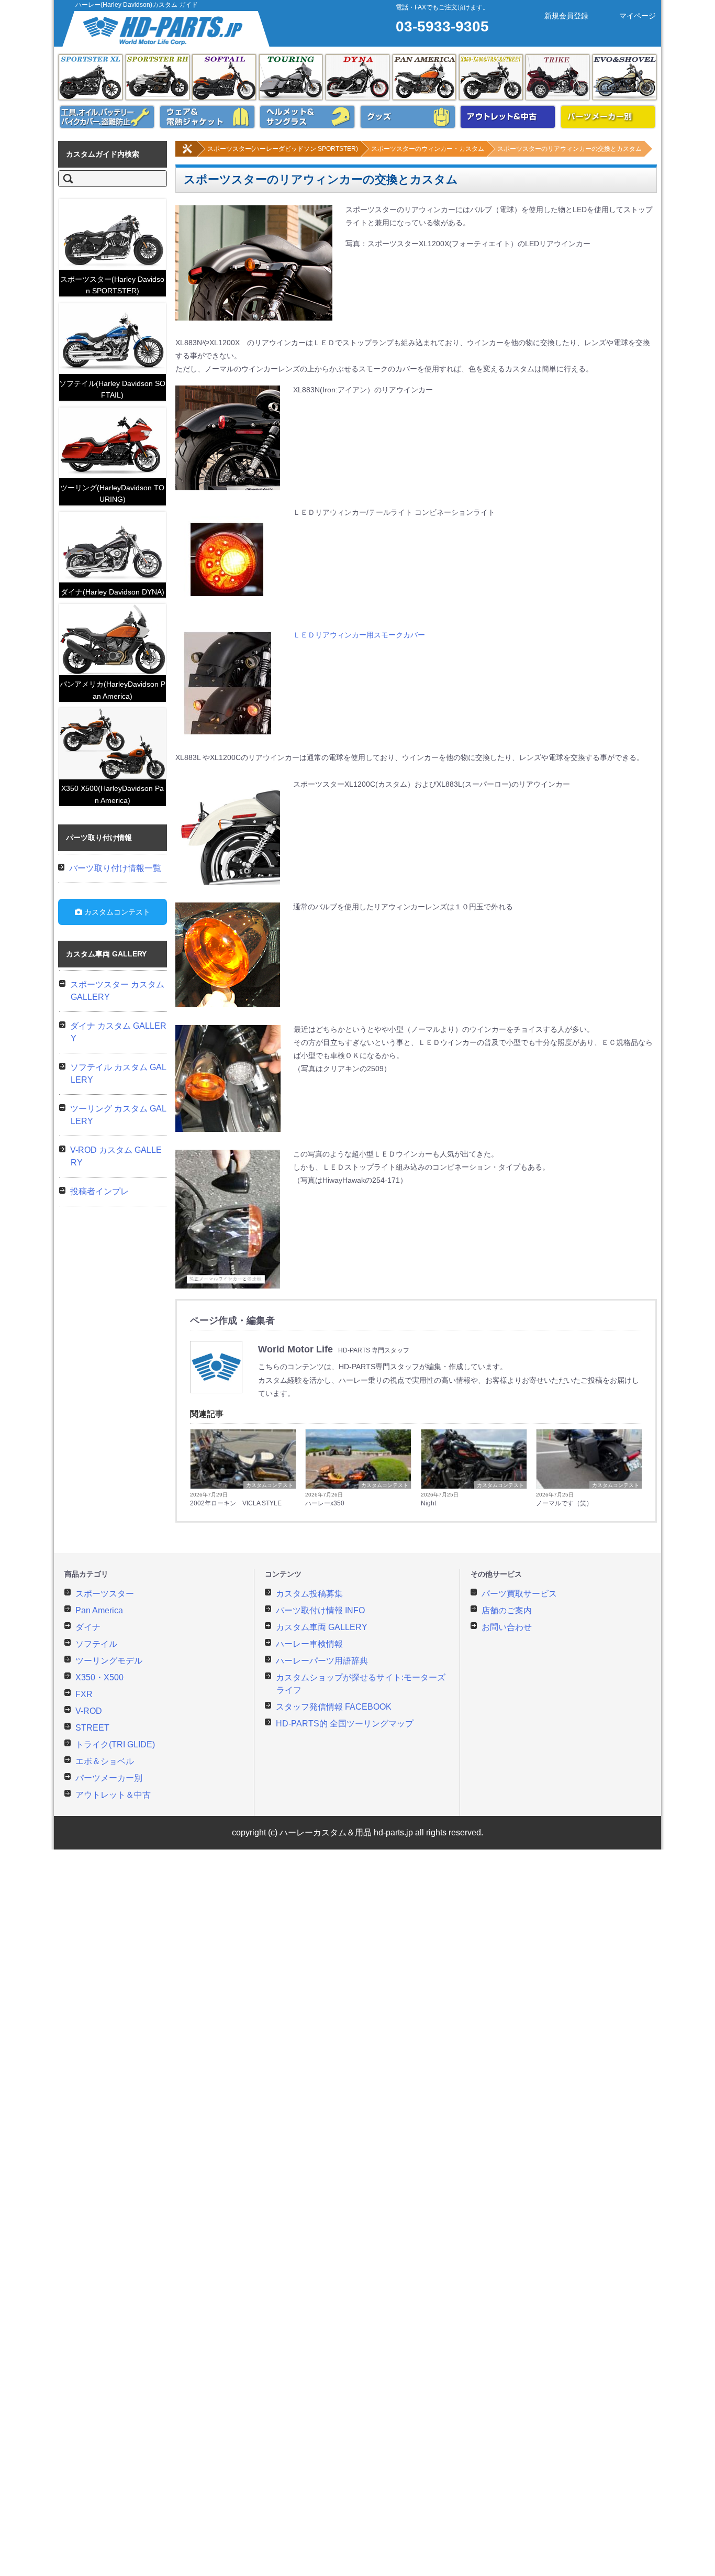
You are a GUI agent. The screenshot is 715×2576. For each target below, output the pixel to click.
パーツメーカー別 (608, 117)
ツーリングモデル (109, 1661)
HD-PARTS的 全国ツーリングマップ (345, 1724)
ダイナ (357, 77)
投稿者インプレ (99, 1191)
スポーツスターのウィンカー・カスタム (428, 149)
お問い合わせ (507, 1627)
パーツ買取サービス (519, 1594)
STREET (92, 1728)
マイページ (638, 16)
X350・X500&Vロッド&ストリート (491, 77)
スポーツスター (105, 1594)
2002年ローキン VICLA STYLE (236, 1503)
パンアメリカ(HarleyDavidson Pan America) (113, 690)
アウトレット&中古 (508, 117)
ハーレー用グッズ (408, 117)
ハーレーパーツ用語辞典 (322, 1661)
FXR (84, 1694)
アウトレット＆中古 (113, 1795)
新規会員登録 (566, 16)
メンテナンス (107, 117)
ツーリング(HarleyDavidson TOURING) (112, 493)
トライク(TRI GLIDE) (115, 1744)
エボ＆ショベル (624, 77)
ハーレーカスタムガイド (167, 29)
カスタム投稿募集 (309, 1594)
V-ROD (89, 1711)
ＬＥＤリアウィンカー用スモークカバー (359, 635)
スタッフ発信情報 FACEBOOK (334, 1707)
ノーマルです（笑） (564, 1503)
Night (428, 1503)
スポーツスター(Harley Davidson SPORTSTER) (112, 285)
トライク (557, 77)
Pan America (424, 77)
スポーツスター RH (158, 77)
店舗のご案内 (507, 1610)
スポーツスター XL (91, 77)
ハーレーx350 (325, 1503)
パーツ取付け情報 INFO (320, 1610)
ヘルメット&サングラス (307, 117)
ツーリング (291, 77)
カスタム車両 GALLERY (322, 1627)
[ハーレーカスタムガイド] (187, 155)
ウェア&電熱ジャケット (207, 117)
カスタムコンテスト (270, 1485)
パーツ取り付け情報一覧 (115, 868)
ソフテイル (224, 77)
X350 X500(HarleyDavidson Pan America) (113, 794)
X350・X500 (99, 1677)
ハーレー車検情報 (309, 1644)
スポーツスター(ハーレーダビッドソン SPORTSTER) (283, 149)
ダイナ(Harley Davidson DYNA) (113, 592)
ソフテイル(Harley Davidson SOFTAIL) (112, 389)
